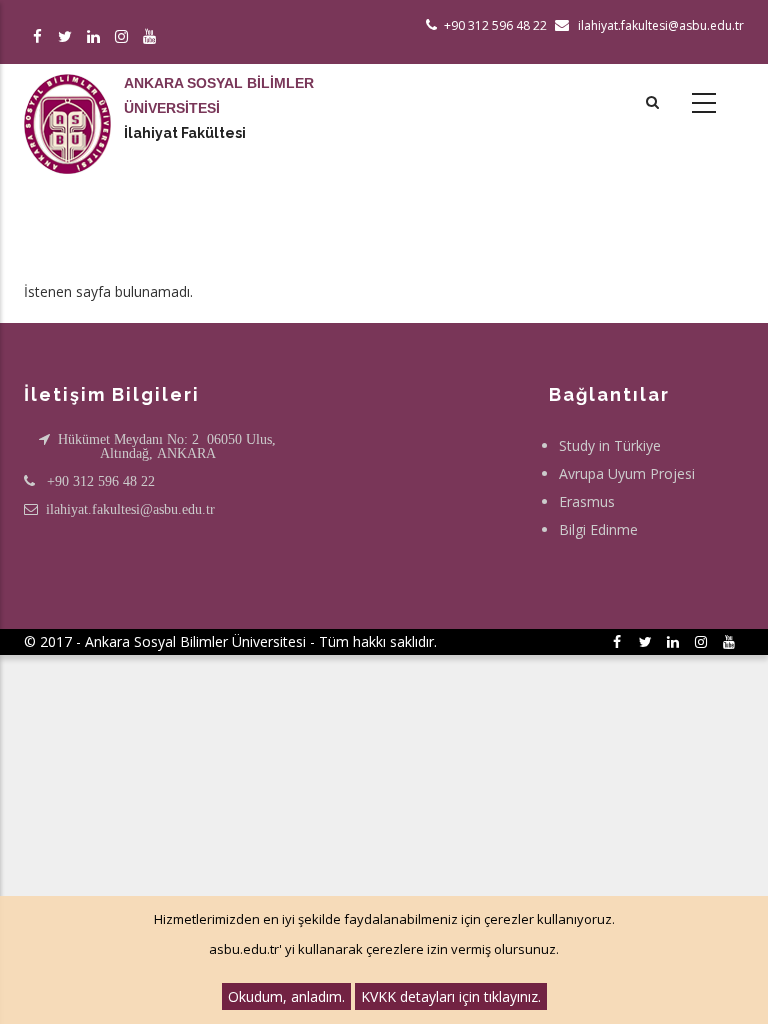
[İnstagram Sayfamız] (124, 37)
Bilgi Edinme (598, 529)
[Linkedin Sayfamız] (96, 37)
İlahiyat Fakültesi (185, 133)
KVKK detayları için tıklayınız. (451, 996)
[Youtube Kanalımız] (152, 37)
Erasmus (587, 501)
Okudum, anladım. (286, 996)
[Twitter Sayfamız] (68, 37)
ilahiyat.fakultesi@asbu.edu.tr (130, 509)
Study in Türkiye (610, 445)
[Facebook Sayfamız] (40, 37)
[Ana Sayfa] (67, 104)
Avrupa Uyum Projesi (627, 473)
